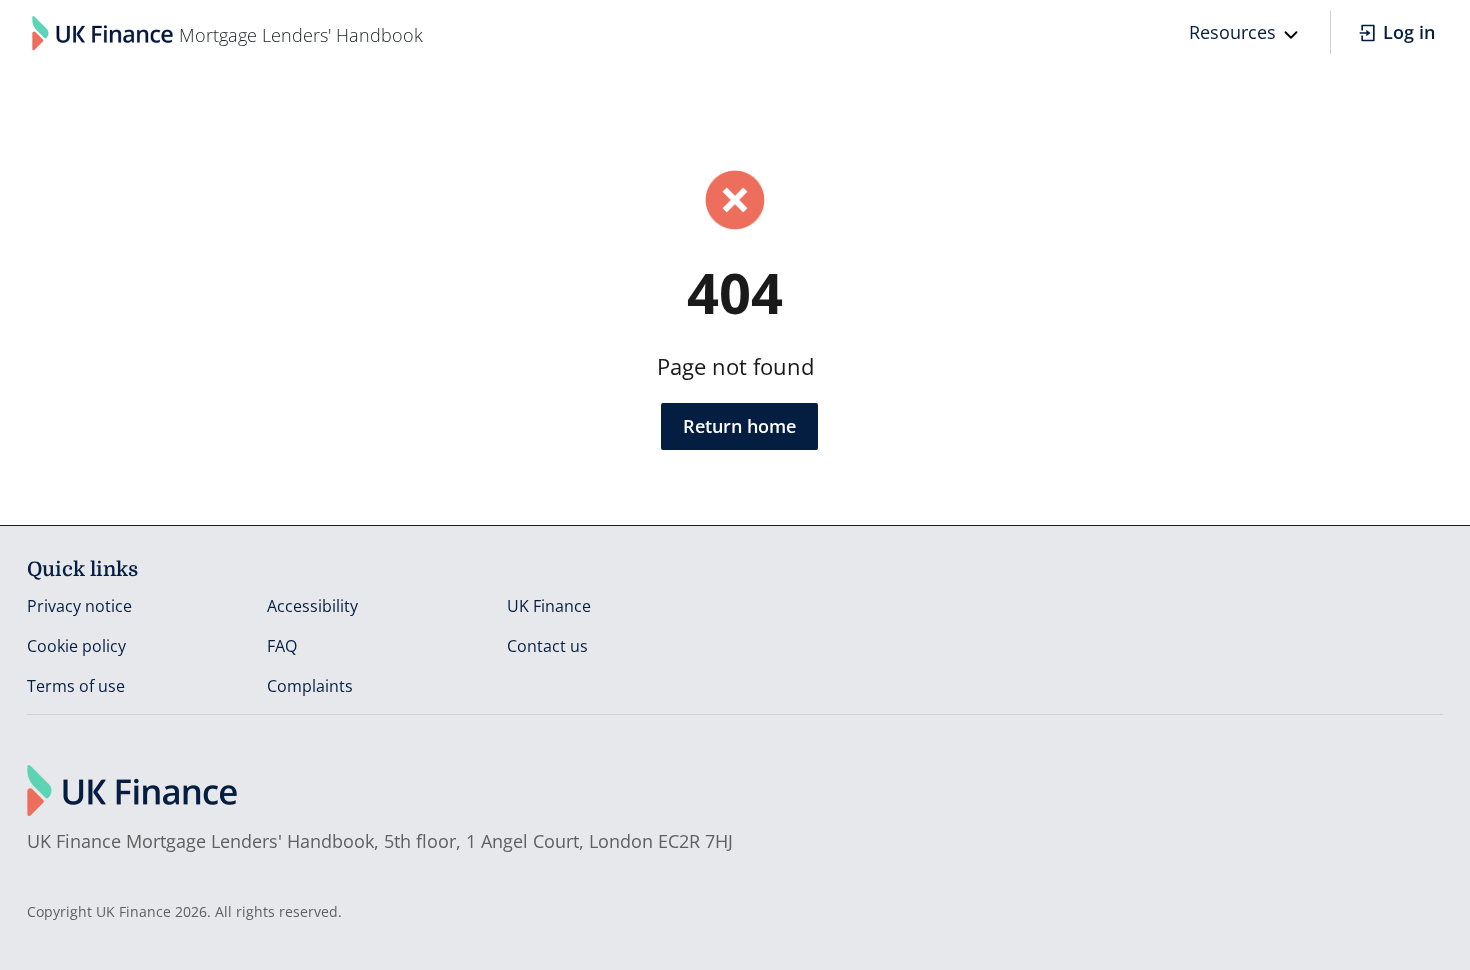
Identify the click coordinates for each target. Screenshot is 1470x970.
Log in (1409, 32)
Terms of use (76, 686)
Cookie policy (76, 646)
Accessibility (312, 606)
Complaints (310, 686)
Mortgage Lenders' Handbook (301, 35)
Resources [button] (1232, 32)
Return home (739, 426)
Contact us (547, 646)
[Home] (103, 33)
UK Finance (549, 606)
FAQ (282, 646)
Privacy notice (79, 606)
